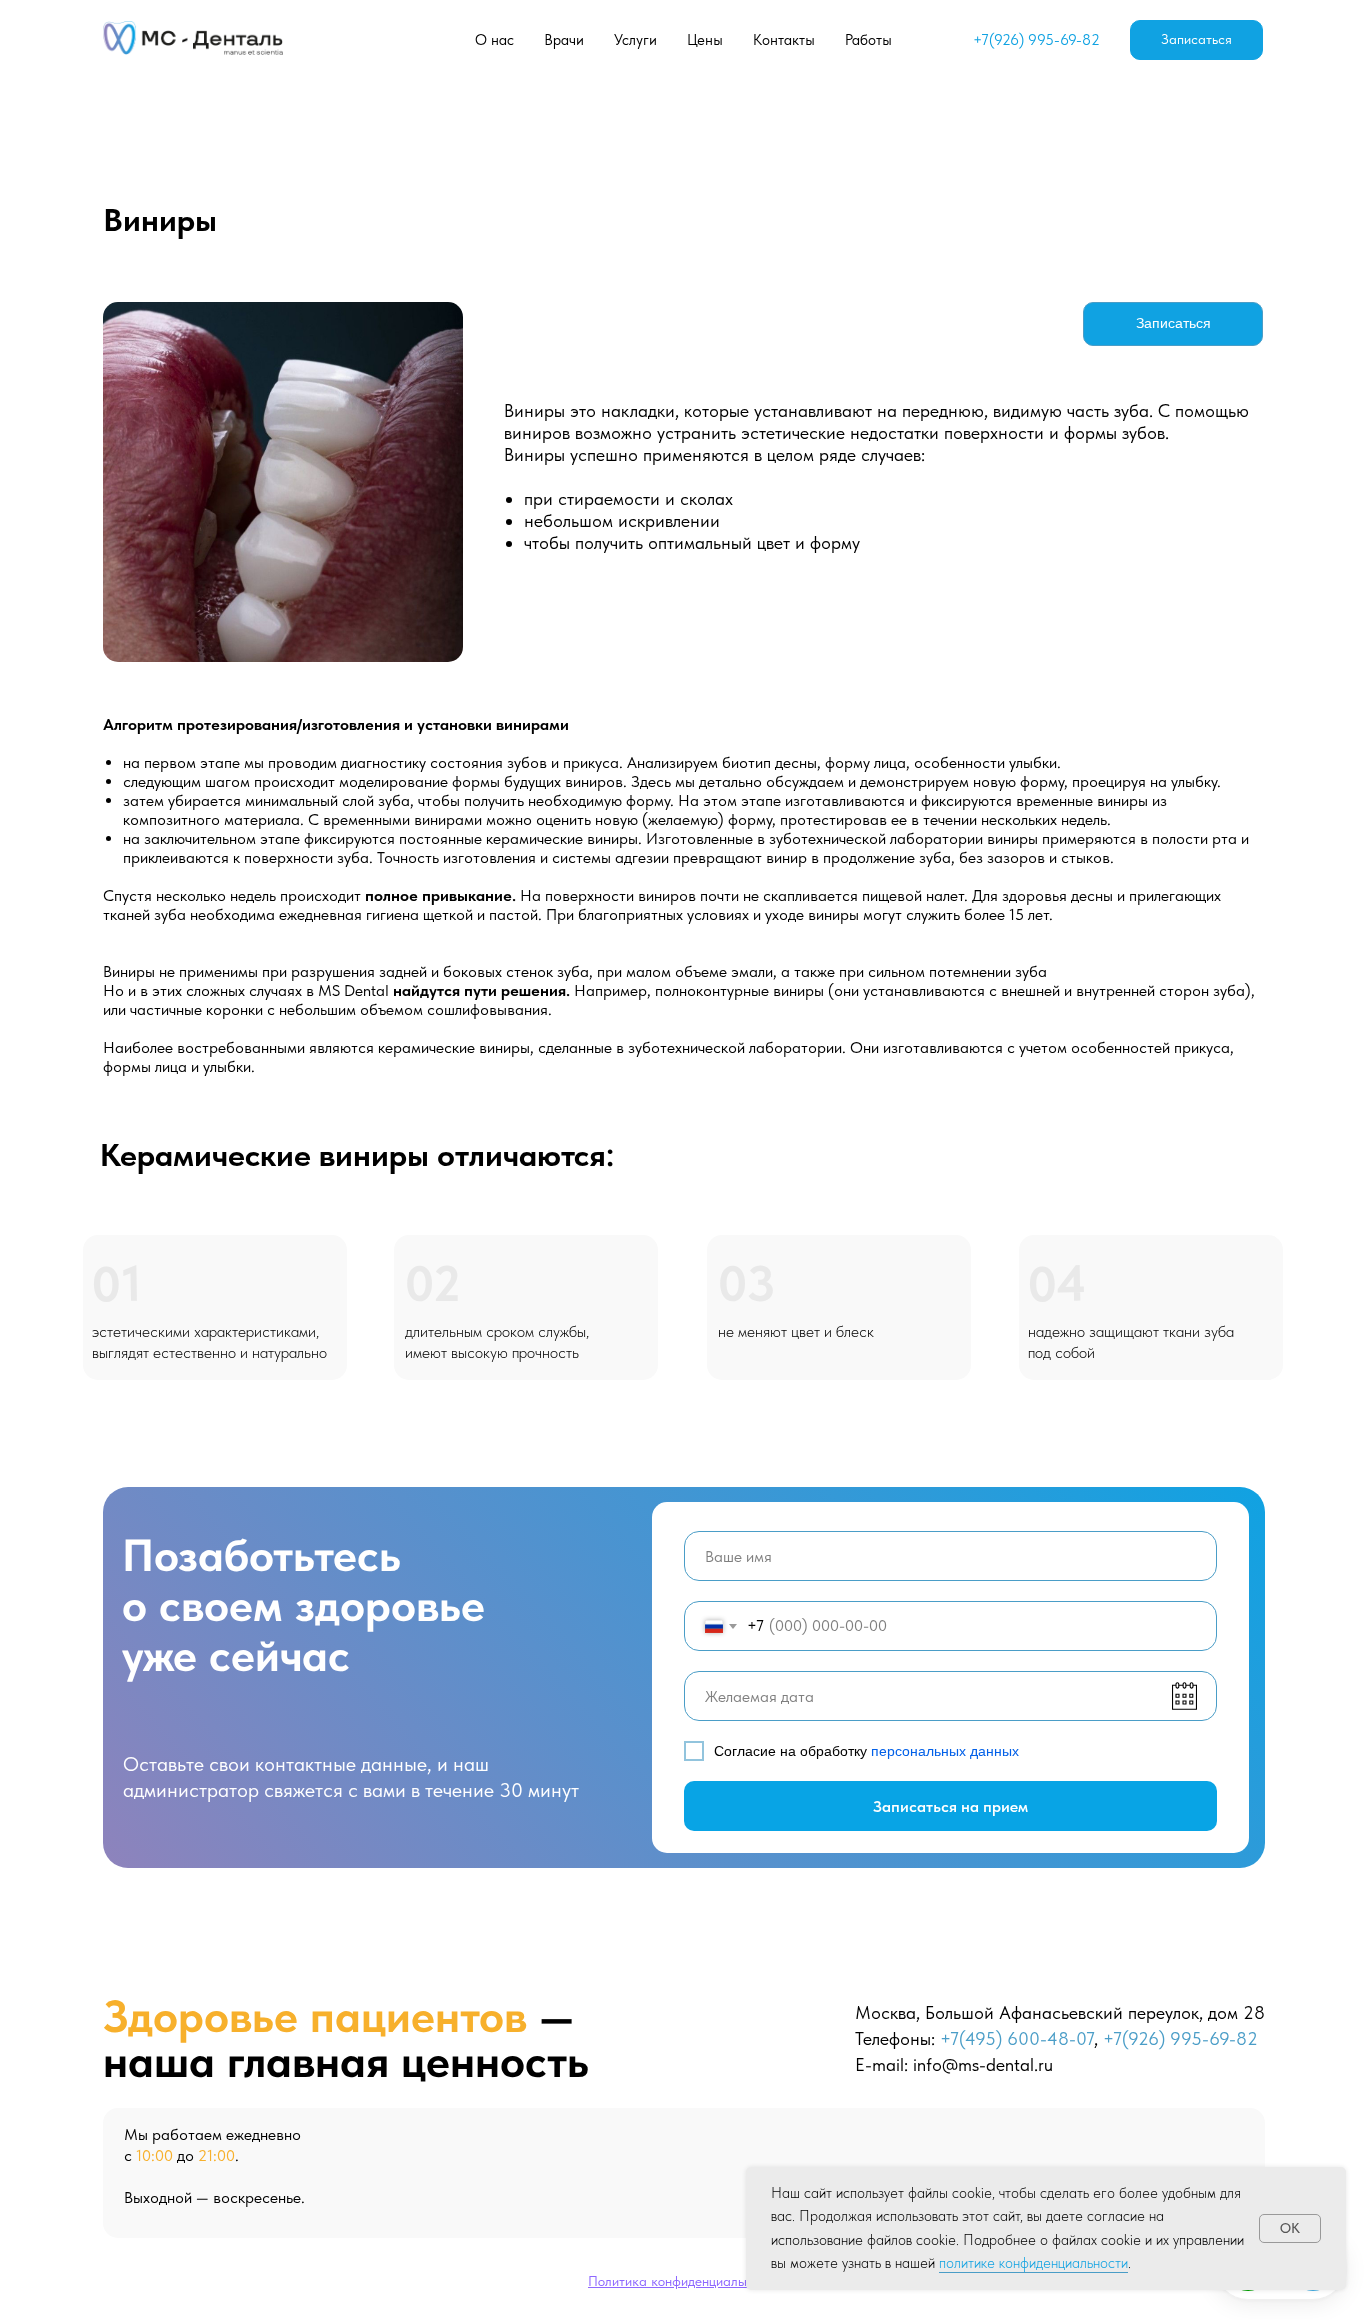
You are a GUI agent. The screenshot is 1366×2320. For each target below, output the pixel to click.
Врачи (564, 40)
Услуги (635, 40)
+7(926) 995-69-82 (1036, 40)
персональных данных (945, 1751)
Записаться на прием (950, 1806)
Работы (868, 40)
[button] (1196, 40)
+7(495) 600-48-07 (1017, 2038)
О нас (494, 40)
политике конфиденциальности (1033, 2263)
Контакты (784, 40)
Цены (705, 40)
